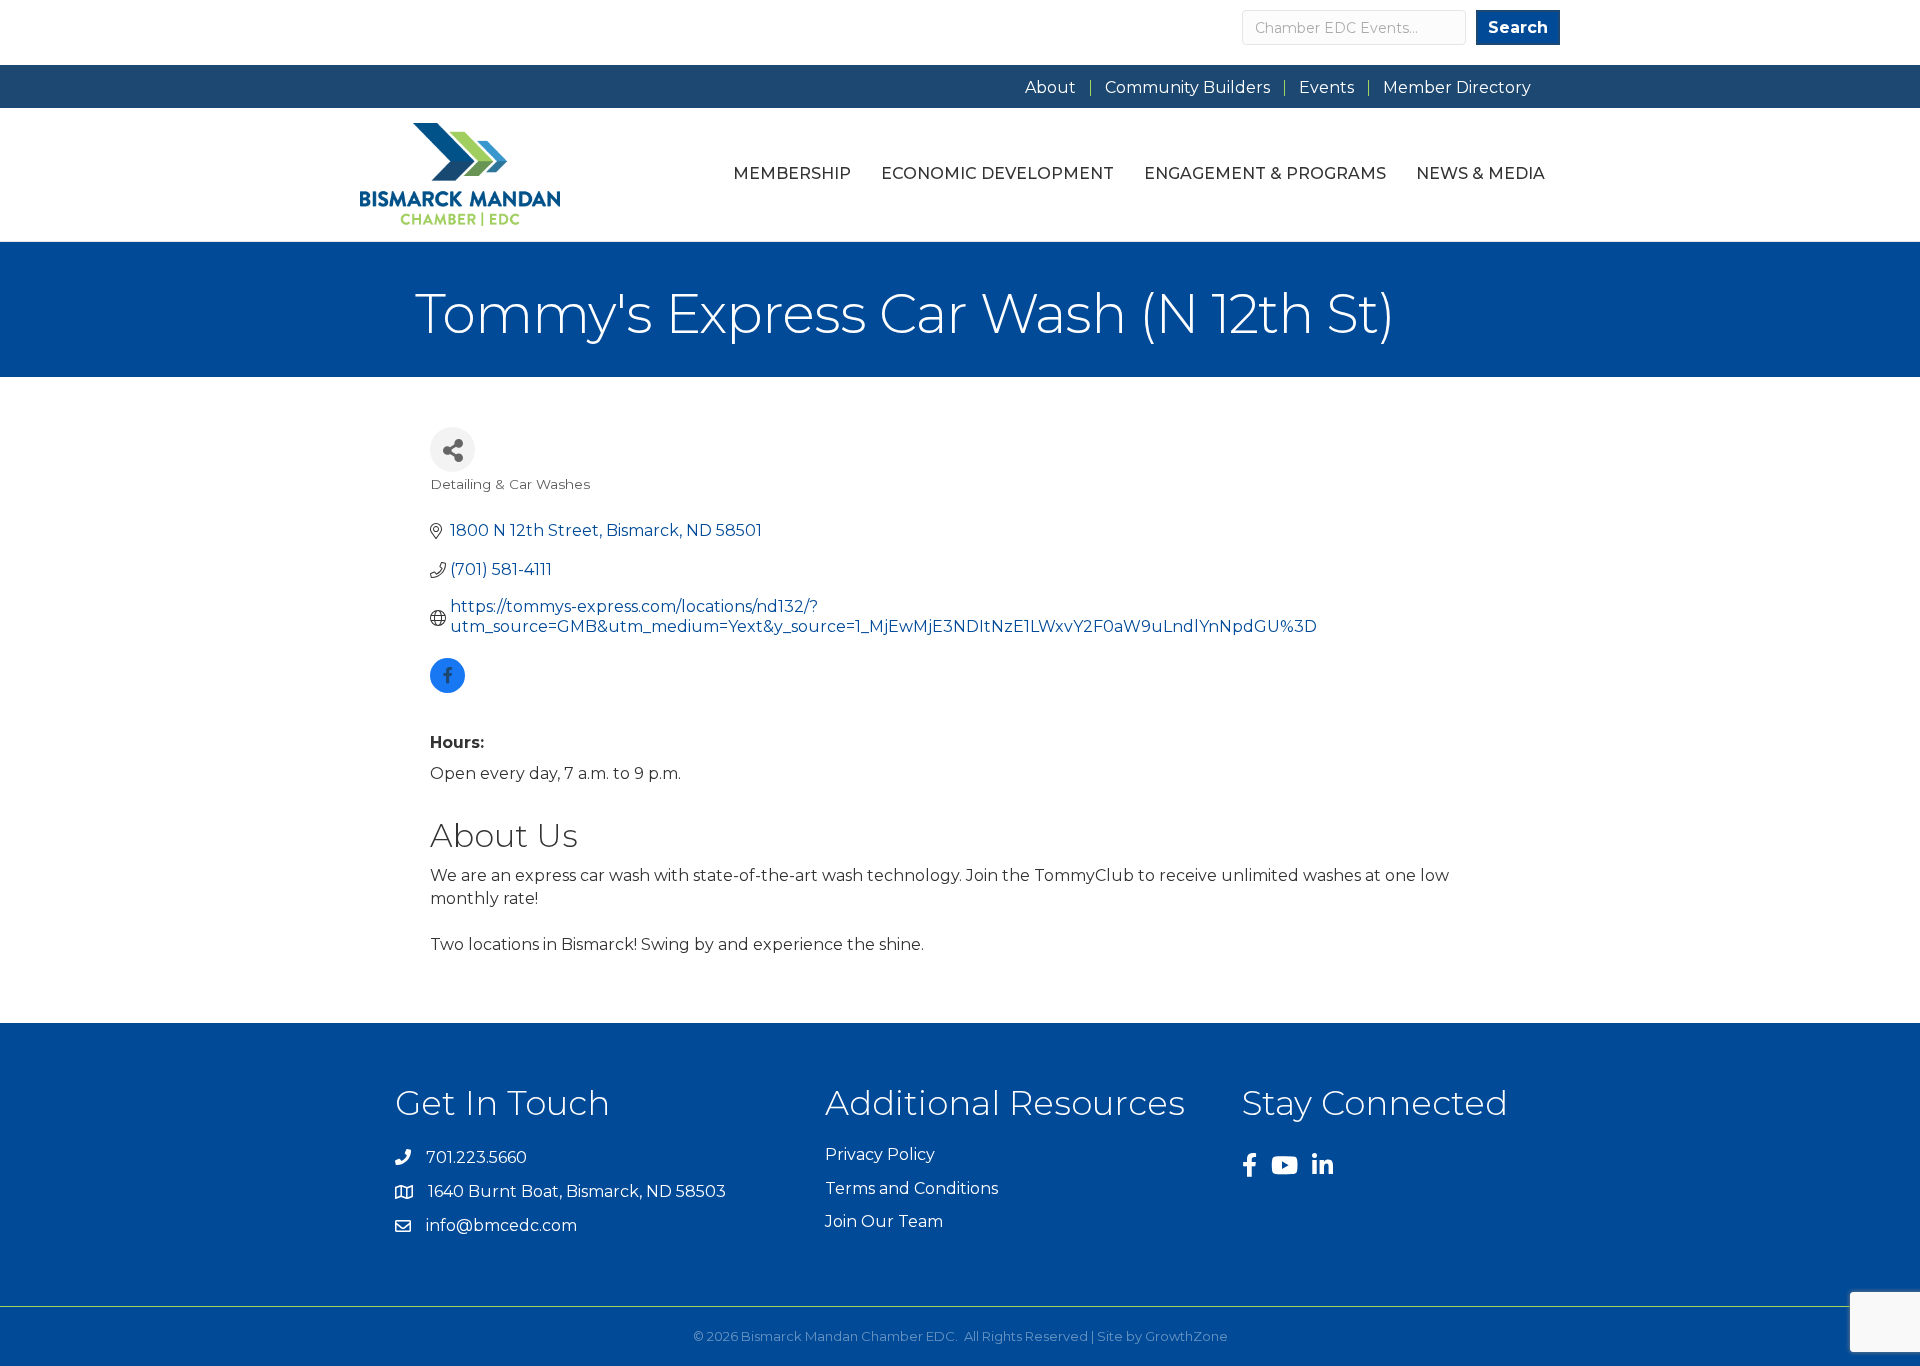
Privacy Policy (880, 1154)
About (1050, 88)
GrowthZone (1186, 1336)
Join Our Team (884, 1221)
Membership (792, 173)
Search (1518, 27)
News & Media (1480, 173)
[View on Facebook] (447, 687)
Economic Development (997, 173)
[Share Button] (452, 449)
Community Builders (1187, 88)
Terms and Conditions (911, 1188)
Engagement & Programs (1265, 173)
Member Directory (1457, 88)
